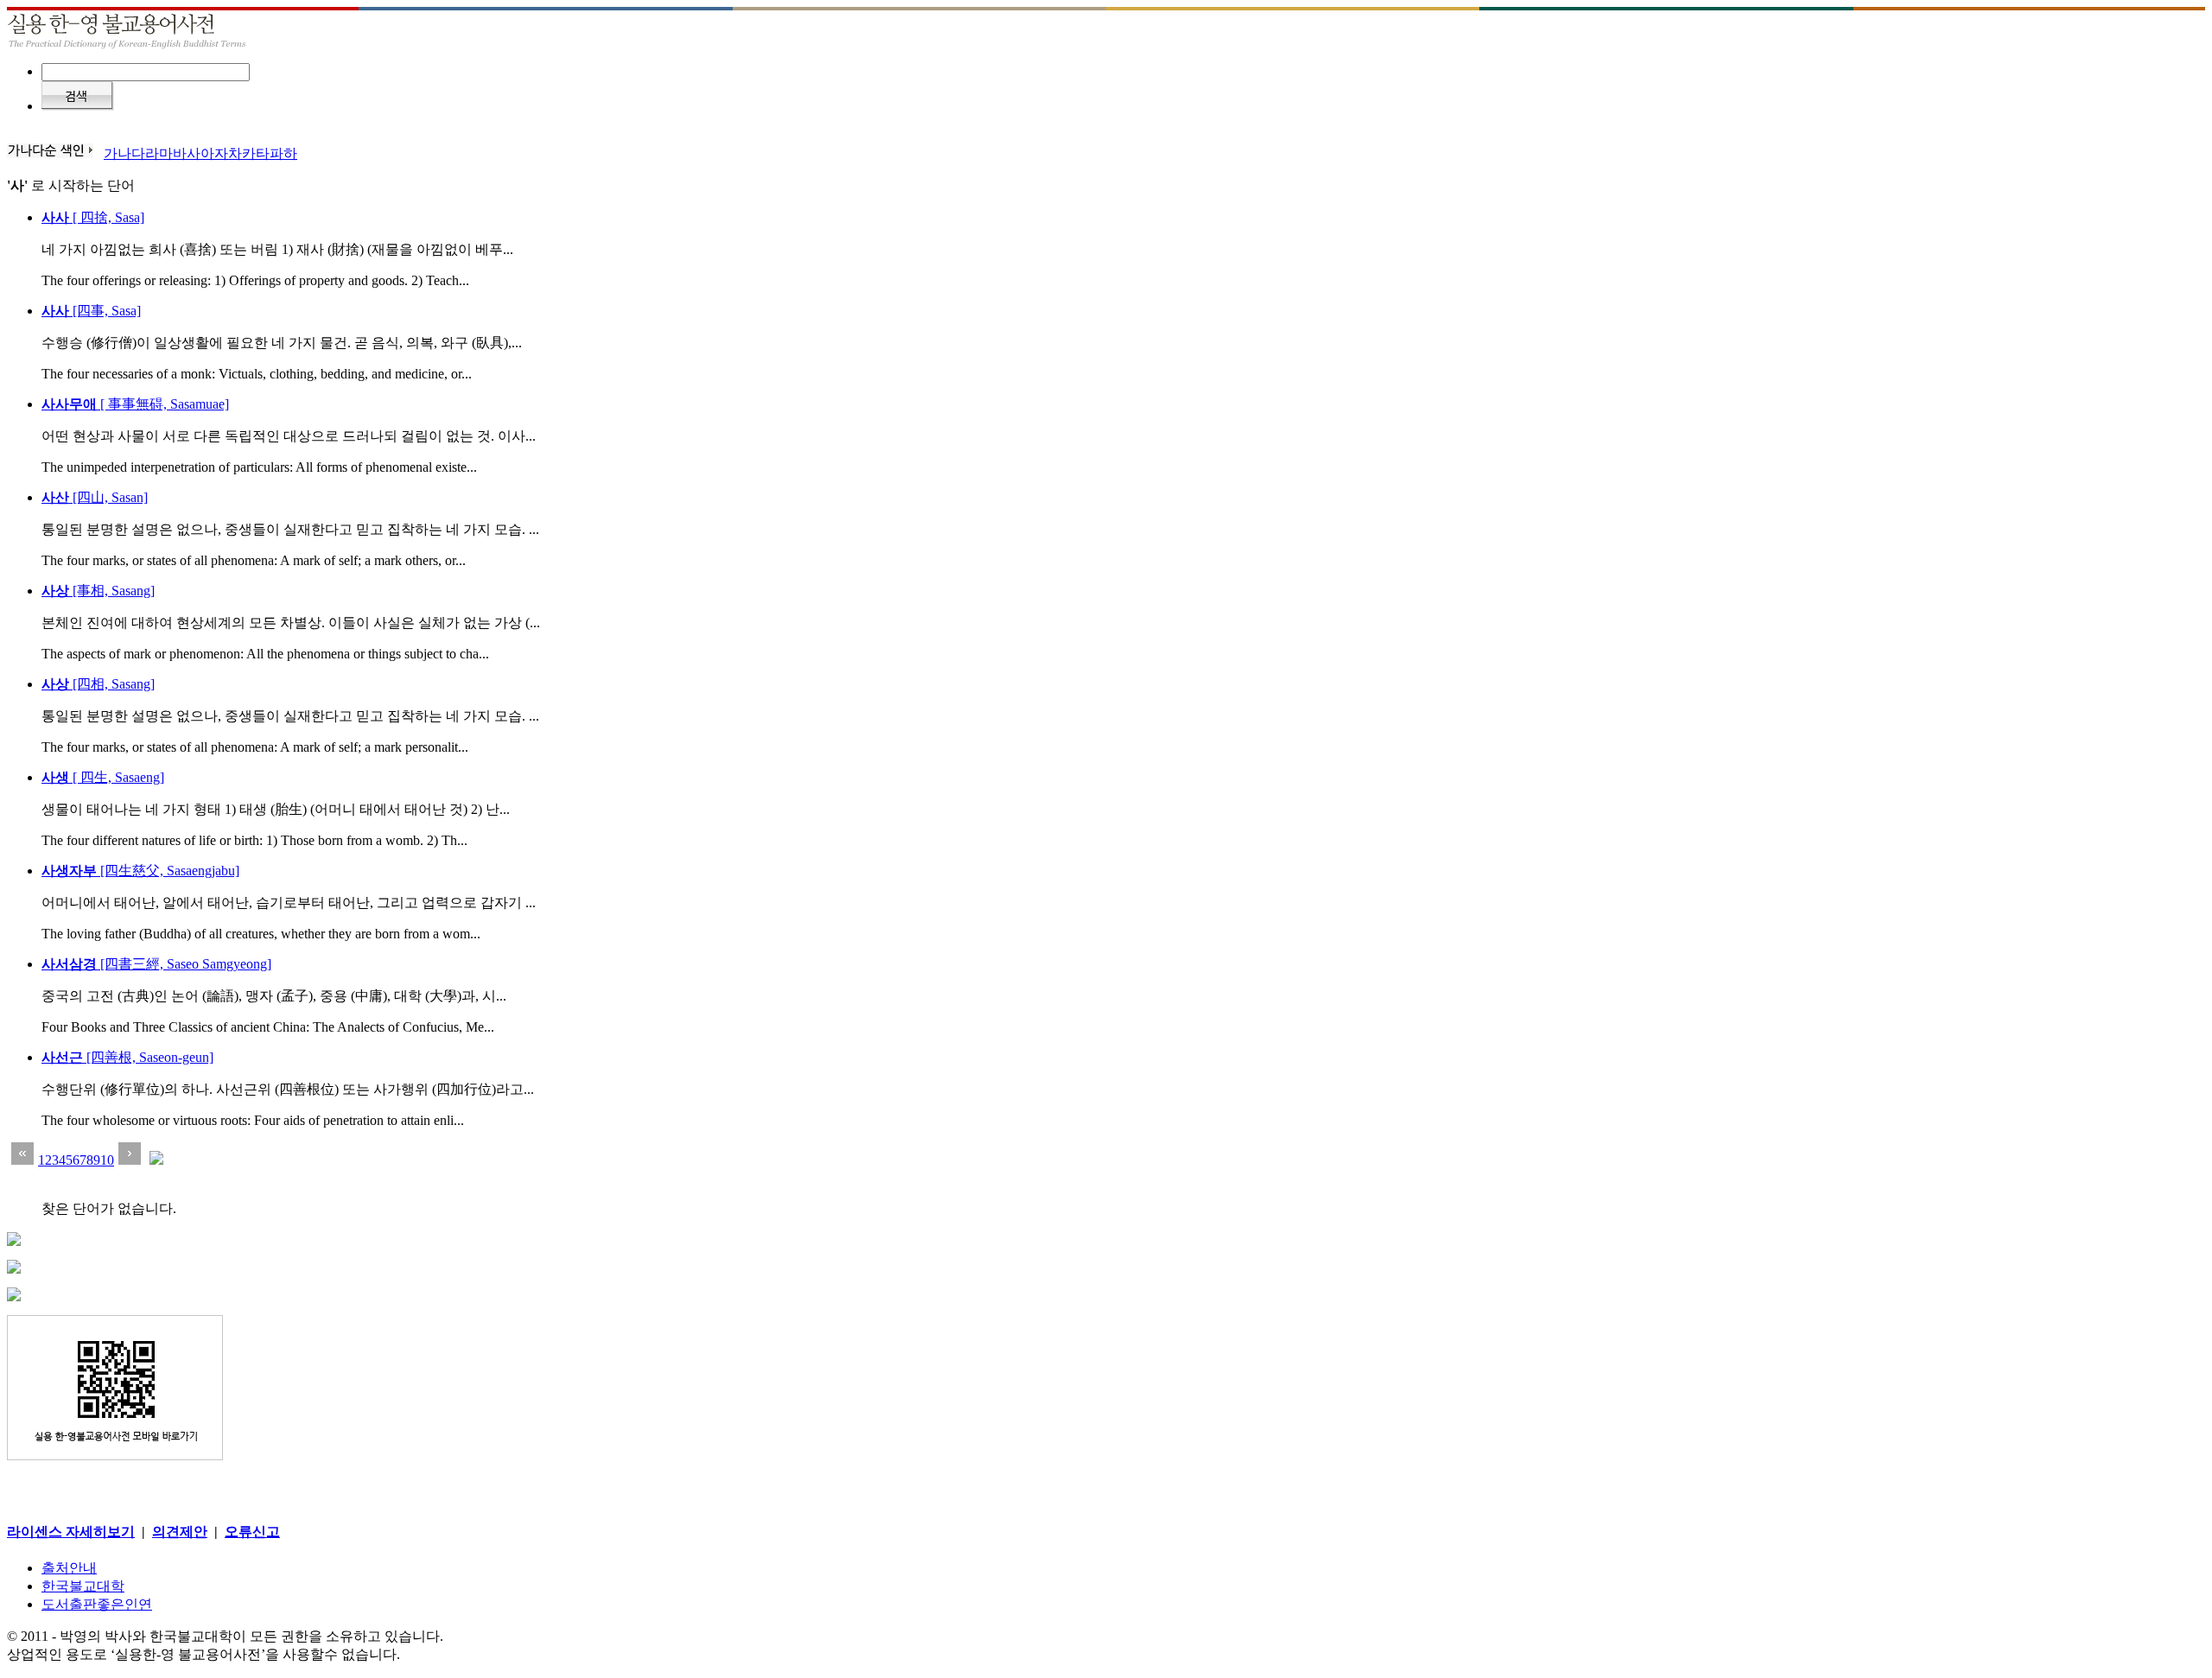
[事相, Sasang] (98, 591)
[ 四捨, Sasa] (93, 217)
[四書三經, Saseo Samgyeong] (156, 964)
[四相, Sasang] (98, 684)
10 (107, 1160)
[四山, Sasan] (95, 497)
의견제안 (180, 1532)
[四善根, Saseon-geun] (127, 1057)
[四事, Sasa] (91, 311)
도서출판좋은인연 (97, 1604)
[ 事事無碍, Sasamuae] (135, 404)
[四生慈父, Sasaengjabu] (140, 871)
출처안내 (69, 1568)
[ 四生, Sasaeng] (103, 777)
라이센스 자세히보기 (71, 1532)
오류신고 (252, 1532)
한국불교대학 (83, 1586)
